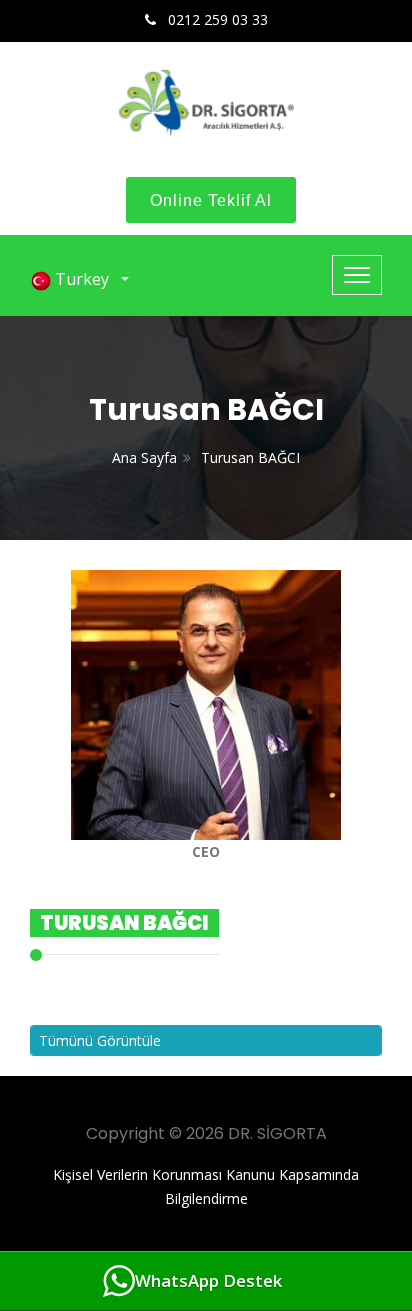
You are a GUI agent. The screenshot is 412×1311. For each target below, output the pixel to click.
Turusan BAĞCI (250, 457)
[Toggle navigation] (357, 275)
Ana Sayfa (144, 457)
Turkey (84, 279)
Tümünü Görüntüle (100, 1040)
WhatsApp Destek (208, 1280)
